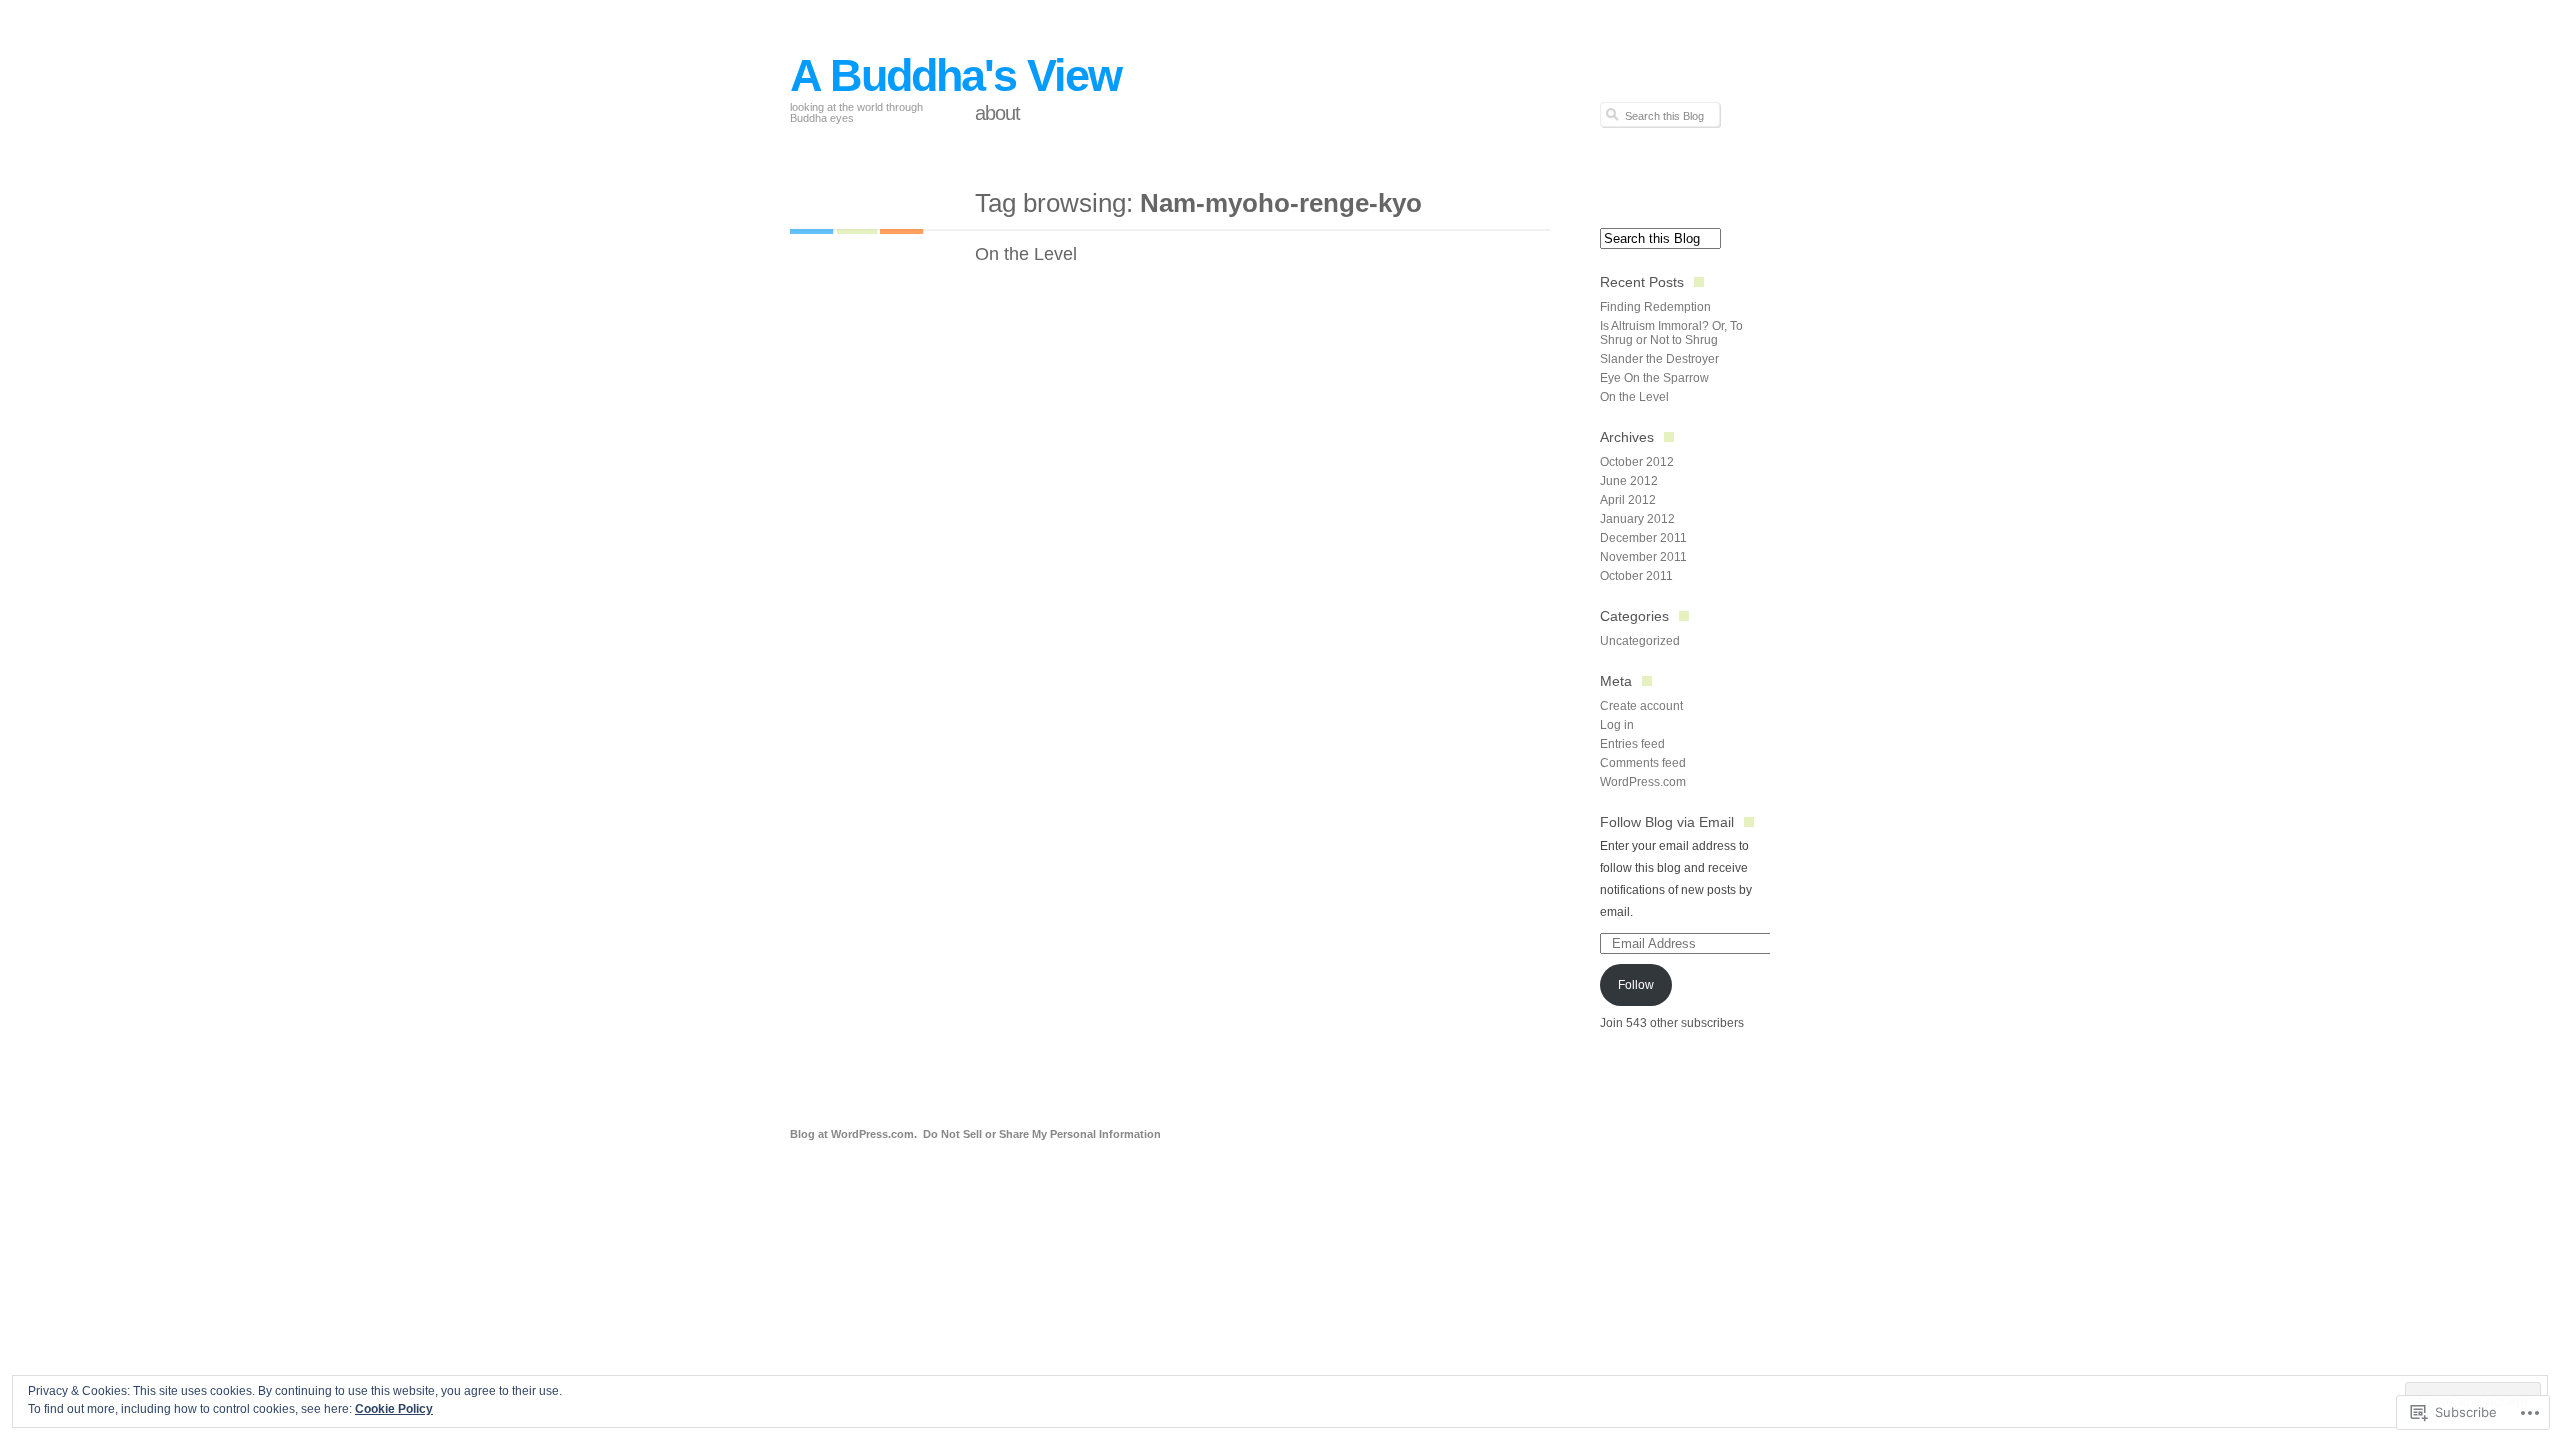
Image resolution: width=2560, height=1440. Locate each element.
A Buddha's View (955, 75)
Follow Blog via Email (1667, 822)
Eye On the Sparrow (1654, 378)
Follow (1636, 985)
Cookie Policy (394, 1409)
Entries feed (1632, 744)
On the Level (1026, 254)
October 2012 (1637, 462)
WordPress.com (1643, 782)
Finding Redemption (1655, 307)
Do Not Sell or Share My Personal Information (1042, 1134)
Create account (1641, 706)
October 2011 (1636, 576)
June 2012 (1629, 481)
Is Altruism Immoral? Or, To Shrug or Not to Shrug (1671, 333)
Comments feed (1643, 763)
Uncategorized (1640, 641)
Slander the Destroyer (1659, 359)
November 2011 (1643, 557)
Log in (1617, 725)
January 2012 (1637, 519)
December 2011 (1643, 538)
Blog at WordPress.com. (853, 1134)
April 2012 (1628, 500)
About (997, 113)
